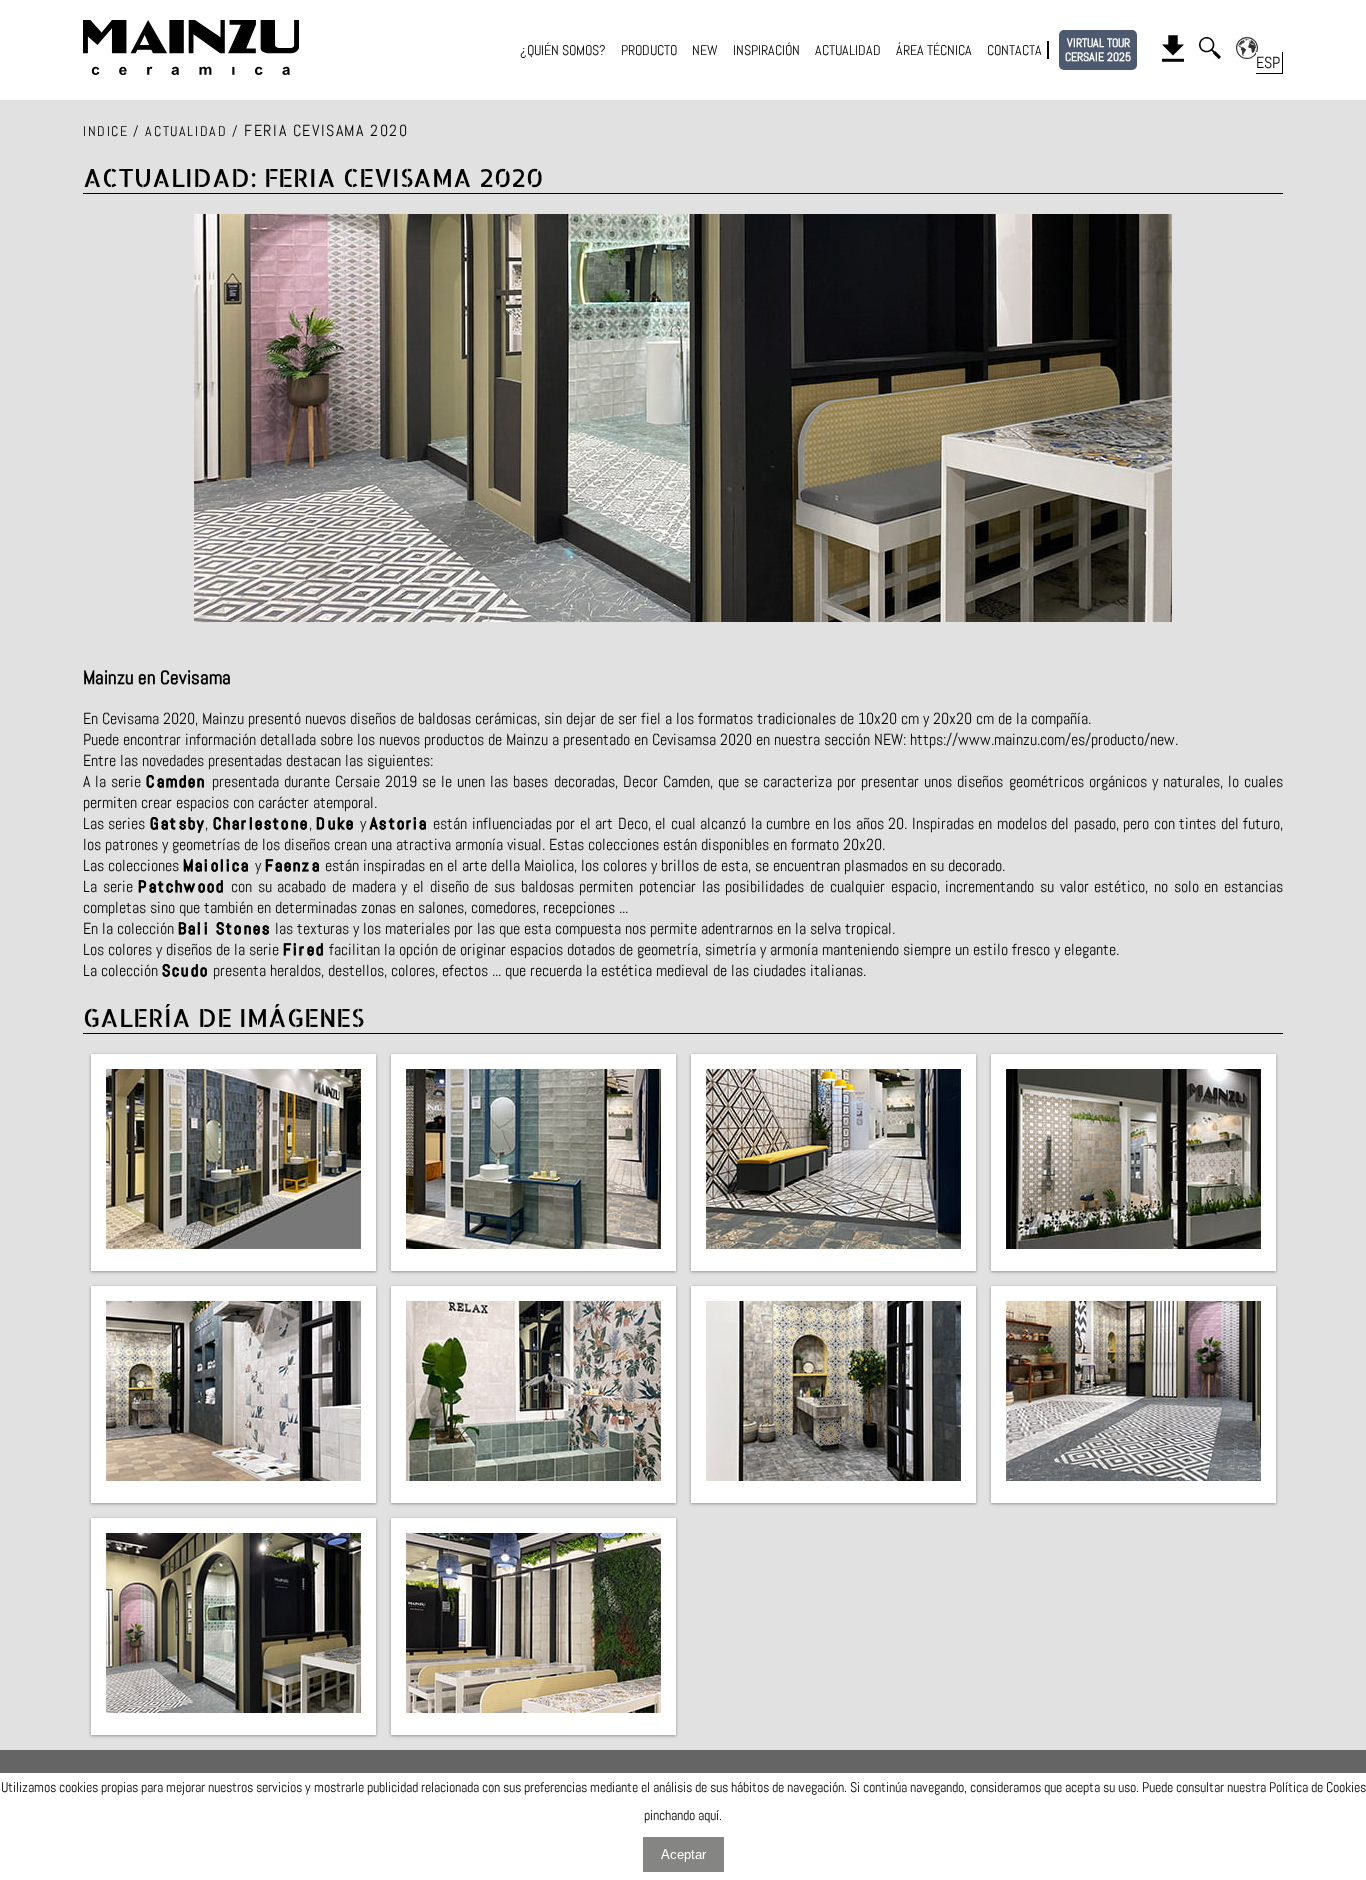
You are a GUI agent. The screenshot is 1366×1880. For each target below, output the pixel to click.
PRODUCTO (649, 50)
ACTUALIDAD (848, 50)
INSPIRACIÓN (766, 50)
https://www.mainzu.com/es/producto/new (1042, 739)
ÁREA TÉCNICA (934, 50)
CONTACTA (1014, 50)
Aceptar (683, 1854)
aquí (708, 1815)
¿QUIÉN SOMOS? (563, 50)
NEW (705, 50)
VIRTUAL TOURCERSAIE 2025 (1098, 50)
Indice (106, 131)
